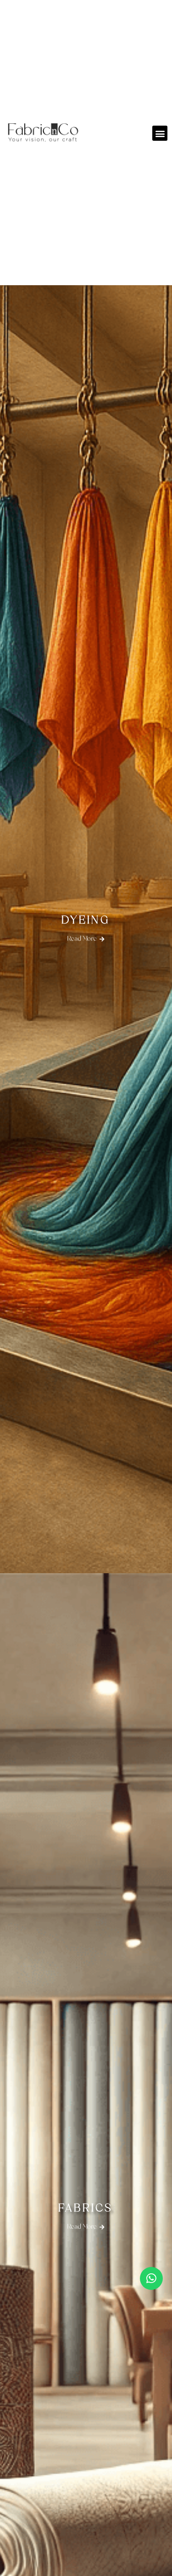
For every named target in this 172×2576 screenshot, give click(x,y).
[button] (160, 133)
